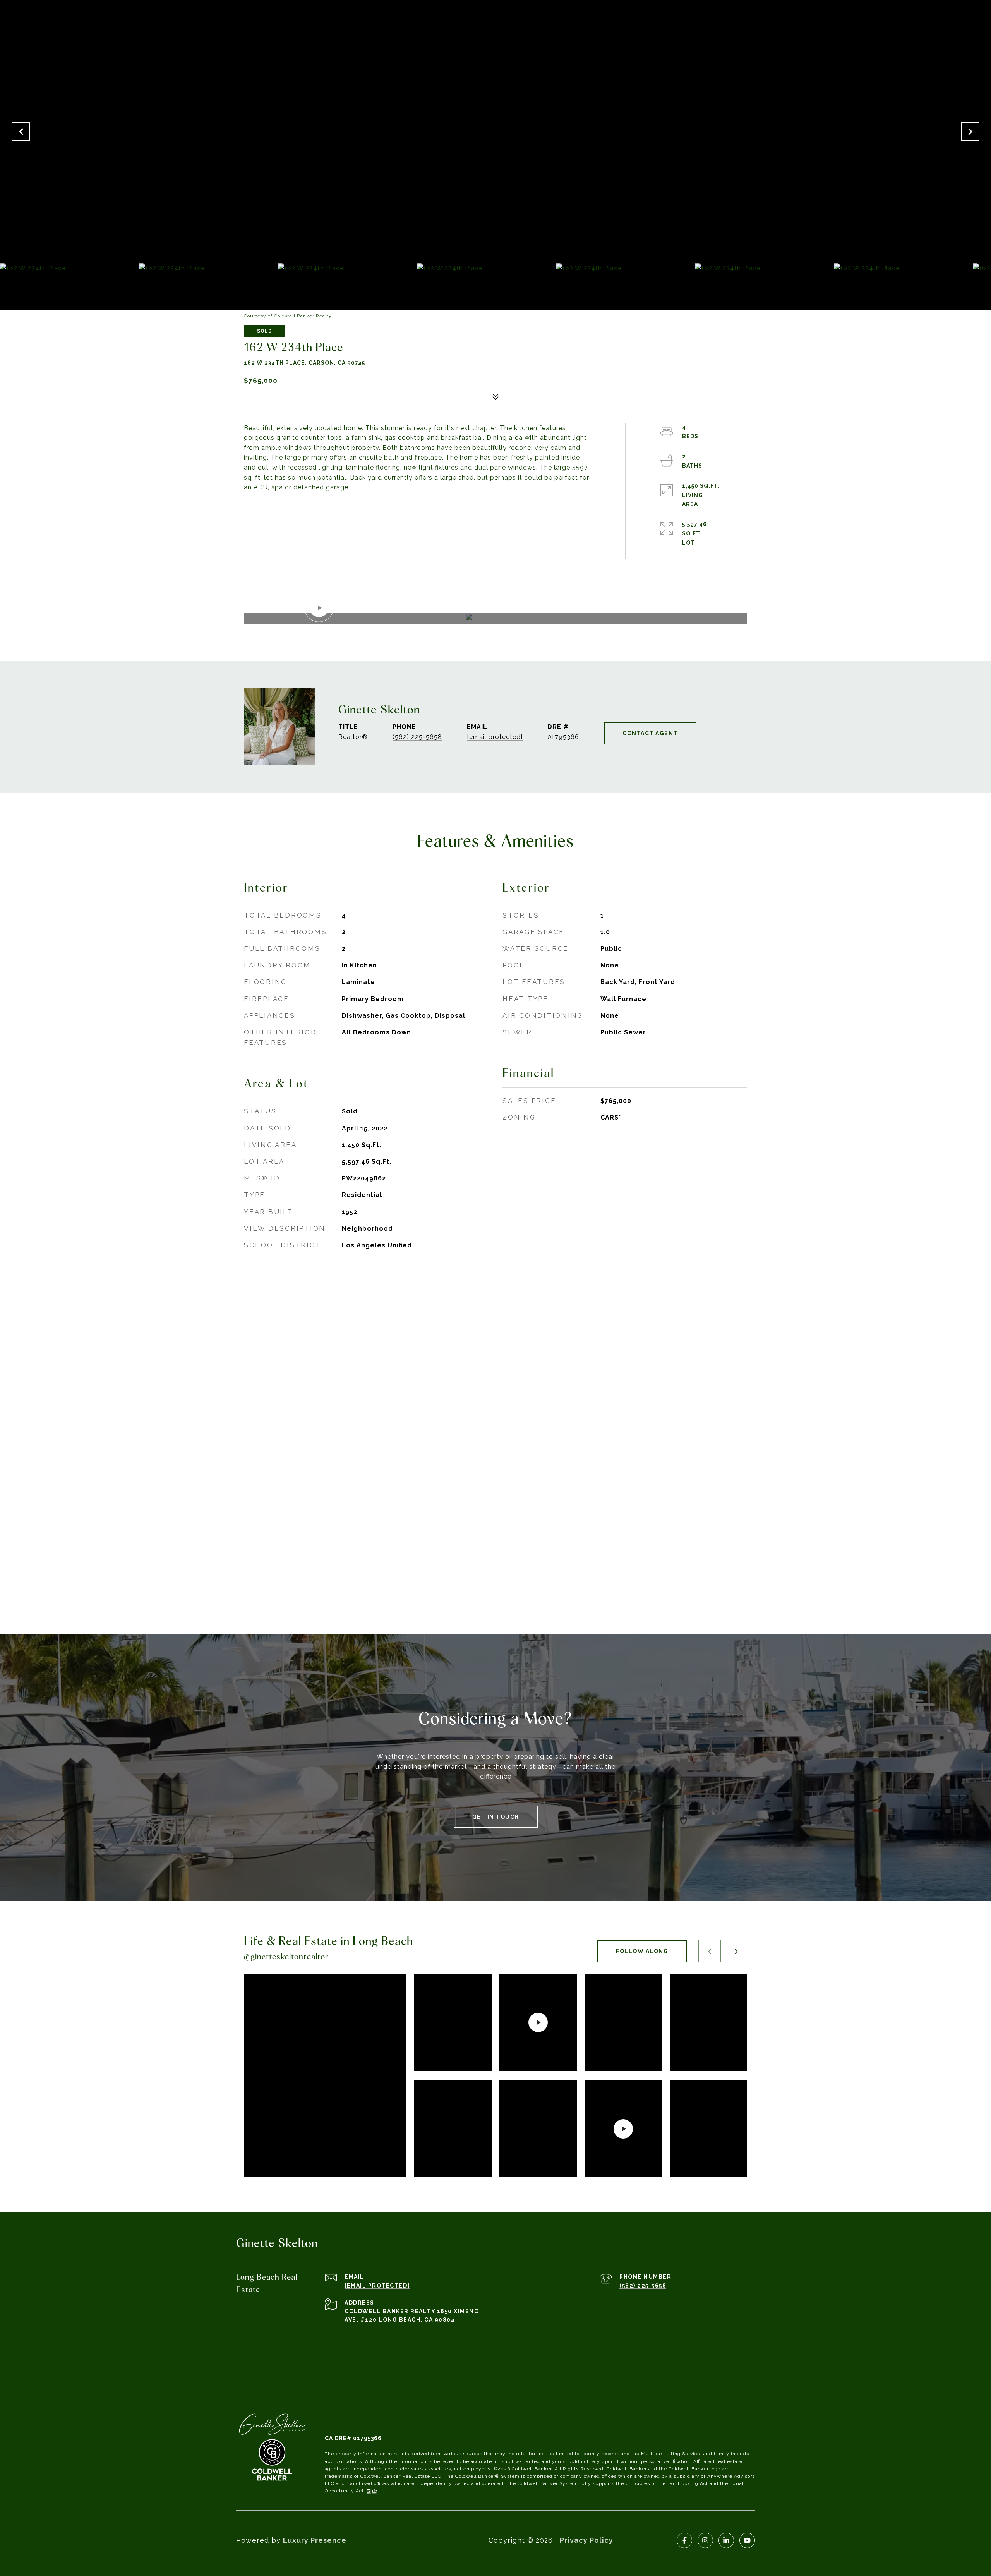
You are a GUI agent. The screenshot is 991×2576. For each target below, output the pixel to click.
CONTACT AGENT (650, 733)
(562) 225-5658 (417, 737)
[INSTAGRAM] (705, 2540)
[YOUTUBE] (747, 2540)
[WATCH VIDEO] (495, 618)
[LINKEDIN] (726, 2540)
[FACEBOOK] (684, 2540)
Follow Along (642, 1951)
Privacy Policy (586, 2540)
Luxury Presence (315, 2540)
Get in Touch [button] (496, 1817)
